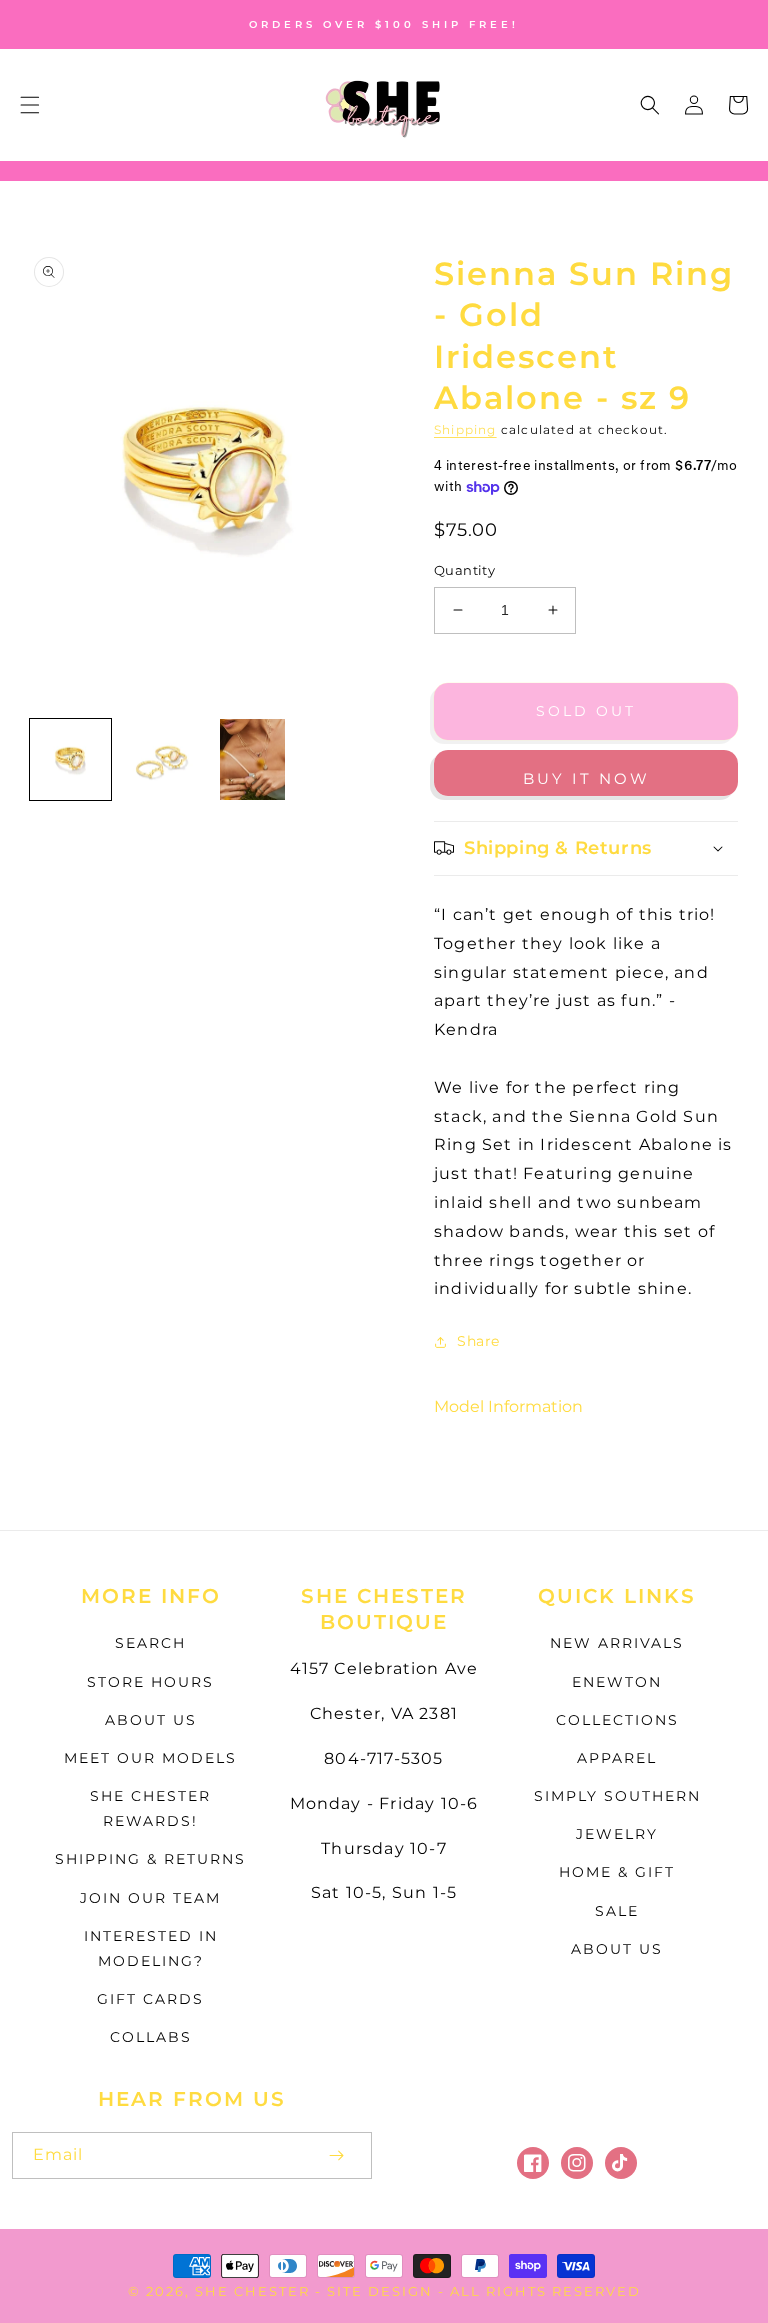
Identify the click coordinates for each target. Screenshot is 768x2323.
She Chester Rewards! (150, 1808)
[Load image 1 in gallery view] (70, 759)
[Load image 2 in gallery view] (161, 759)
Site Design (380, 2291)
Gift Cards (150, 1999)
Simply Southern (617, 1796)
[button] (30, 105)
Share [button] (478, 1341)
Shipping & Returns (150, 1859)
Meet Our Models (150, 1758)
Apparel (617, 1758)
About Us (151, 1720)
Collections (617, 1720)
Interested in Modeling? (151, 1948)
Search (150, 1643)
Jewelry (617, 1834)
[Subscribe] (336, 2155)
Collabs (151, 2037)
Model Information (508, 1406)
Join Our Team (150, 1898)
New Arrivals (617, 1643)
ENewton (617, 1682)
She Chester (255, 2291)
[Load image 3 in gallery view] (252, 759)
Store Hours (150, 1682)
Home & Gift (617, 1872)
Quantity (464, 570)
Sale (617, 1911)
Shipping (465, 429)
